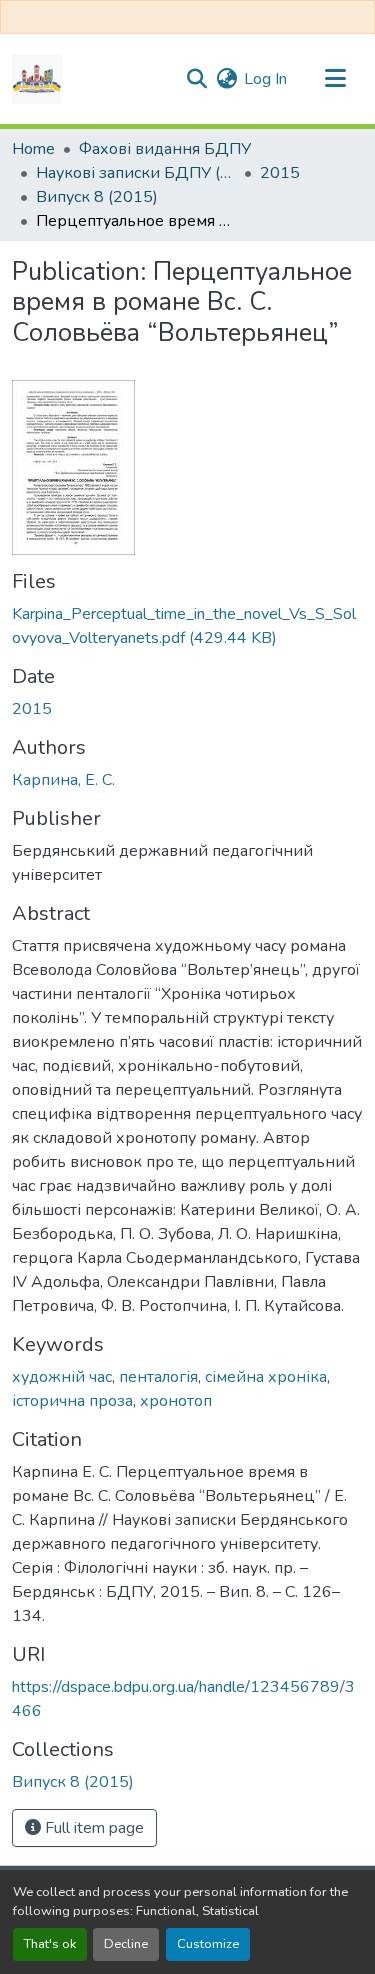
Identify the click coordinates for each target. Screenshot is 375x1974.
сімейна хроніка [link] (266, 1377)
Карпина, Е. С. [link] (63, 780)
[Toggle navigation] (335, 79)
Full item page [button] (92, 1828)
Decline (126, 1944)
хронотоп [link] (176, 1401)
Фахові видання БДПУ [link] (165, 149)
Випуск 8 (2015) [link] (97, 197)
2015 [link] (280, 173)
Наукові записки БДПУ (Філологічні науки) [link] (136, 173)
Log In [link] (265, 79)
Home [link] (33, 149)
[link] (187, 626)
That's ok (50, 1944)
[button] (37, 79)
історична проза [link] (72, 1401)
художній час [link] (62, 1377)
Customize (208, 1944)
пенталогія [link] (158, 1377)
